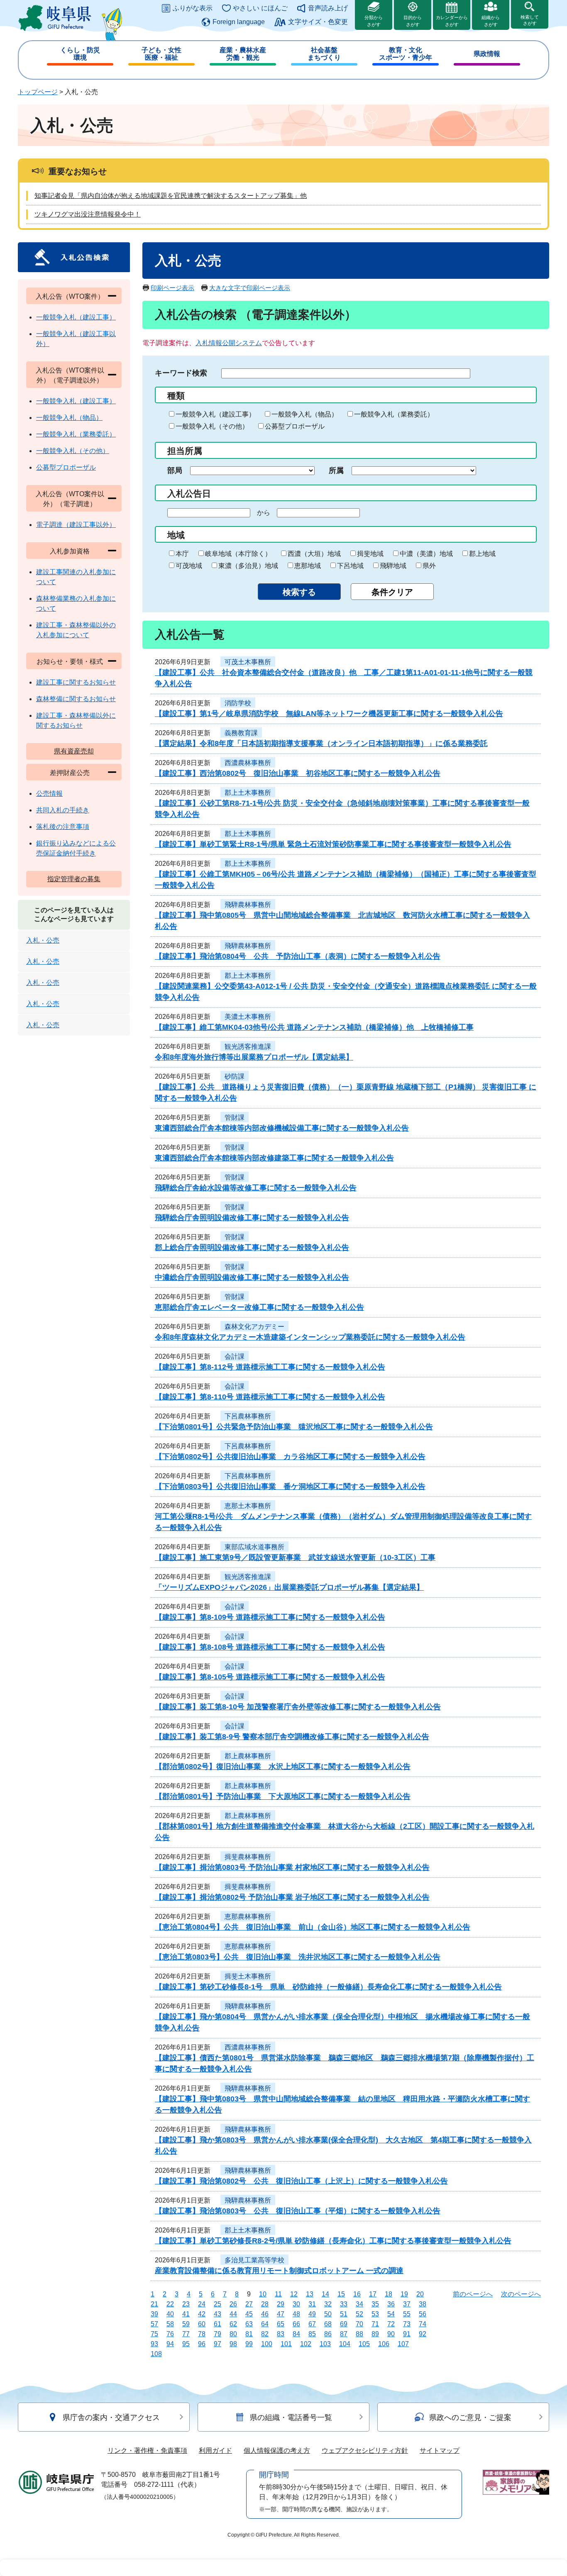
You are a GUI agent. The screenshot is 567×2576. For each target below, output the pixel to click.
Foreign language (239, 22)
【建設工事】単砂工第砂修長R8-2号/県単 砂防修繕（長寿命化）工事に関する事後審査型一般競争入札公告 (333, 2241)
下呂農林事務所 (248, 1416)
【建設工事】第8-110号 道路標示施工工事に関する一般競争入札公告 (270, 1397)
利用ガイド (215, 2450)
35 (375, 2304)
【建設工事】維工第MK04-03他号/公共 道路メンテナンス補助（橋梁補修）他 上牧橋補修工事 (314, 1027)
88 (359, 2334)
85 (312, 2334)
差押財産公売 (70, 773)
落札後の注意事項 (63, 827)
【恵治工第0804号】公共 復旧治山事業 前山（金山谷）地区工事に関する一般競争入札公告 (313, 1927)
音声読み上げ (328, 8)
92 (423, 2334)
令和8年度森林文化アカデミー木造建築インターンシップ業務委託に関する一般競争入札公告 (310, 1337)
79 (218, 2334)
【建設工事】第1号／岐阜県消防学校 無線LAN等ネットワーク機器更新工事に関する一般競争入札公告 (329, 714)
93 (154, 2344)
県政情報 (487, 54)
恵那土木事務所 (248, 1506)
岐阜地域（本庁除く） (238, 554)
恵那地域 (308, 566)
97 (218, 2344)
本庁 (182, 554)
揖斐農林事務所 (248, 1857)
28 (265, 2304)
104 (345, 2344)
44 (233, 2314)
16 (357, 2294)
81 (249, 2334)
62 (233, 2324)
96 (202, 2344)
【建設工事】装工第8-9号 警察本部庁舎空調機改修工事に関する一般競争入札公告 (292, 1737)
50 (328, 2314)
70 (359, 2324)
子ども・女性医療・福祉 (161, 54)
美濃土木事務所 (248, 1017)
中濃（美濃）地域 (426, 554)
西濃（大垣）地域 (314, 554)
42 (202, 2314)
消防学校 (238, 703)
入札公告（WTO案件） (70, 296)
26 (233, 2304)
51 (344, 2314)
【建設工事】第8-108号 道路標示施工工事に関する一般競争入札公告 (270, 1647)
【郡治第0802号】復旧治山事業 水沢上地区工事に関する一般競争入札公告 (283, 1767)
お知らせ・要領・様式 (70, 662)
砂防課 (235, 1076)
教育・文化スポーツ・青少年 (406, 54)
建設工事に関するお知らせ (76, 682)
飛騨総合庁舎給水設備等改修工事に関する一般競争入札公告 (256, 1188)
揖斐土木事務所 (248, 1976)
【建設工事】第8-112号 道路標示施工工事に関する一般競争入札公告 (270, 1367)
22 (170, 2304)
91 (407, 2334)
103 (325, 2344)
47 (281, 2314)
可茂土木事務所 (248, 662)
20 (420, 2294)
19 (404, 2294)
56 (423, 2314)
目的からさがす (413, 21)
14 (325, 2294)
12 (294, 2294)
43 (218, 2314)
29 (281, 2304)
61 (218, 2324)
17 (373, 2294)
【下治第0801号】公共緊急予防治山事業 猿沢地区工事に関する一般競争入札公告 (294, 1427)
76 (170, 2334)
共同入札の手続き (63, 810)
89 (375, 2334)
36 (391, 2304)
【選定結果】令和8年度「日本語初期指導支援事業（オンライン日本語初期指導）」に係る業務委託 (321, 743)
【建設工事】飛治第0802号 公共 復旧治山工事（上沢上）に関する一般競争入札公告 (301, 2181)
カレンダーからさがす (452, 21)
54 (391, 2314)
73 (407, 2324)
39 (154, 2314)
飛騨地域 (393, 566)
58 (170, 2324)
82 (265, 2334)
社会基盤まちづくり (324, 54)
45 (249, 2314)
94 (170, 2344)
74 (423, 2324)
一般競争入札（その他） (212, 426)
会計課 (235, 1356)
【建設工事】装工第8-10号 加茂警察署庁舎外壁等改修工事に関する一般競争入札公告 (298, 1707)
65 (281, 2324)
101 (286, 2344)
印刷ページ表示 (172, 288)
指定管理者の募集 (74, 879)
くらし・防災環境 (80, 54)
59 (186, 2324)
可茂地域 (189, 566)
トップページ (38, 92)
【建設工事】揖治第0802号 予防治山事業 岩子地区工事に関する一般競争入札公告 (292, 1897)
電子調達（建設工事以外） (76, 525)
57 (154, 2324)
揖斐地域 (370, 554)
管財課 (235, 1117)
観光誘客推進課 (248, 1047)
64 (265, 2324)
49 (312, 2314)
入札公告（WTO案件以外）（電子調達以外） (70, 375)
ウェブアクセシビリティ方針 (365, 2450)
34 (359, 2304)
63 (249, 2324)
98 (233, 2344)
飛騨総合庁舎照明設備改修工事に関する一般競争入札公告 (252, 1218)
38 (423, 2304)
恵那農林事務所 (248, 1917)
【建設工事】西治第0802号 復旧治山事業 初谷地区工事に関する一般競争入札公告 (298, 773)
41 (186, 2314)
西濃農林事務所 (248, 763)
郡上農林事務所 (248, 1756)
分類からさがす (374, 21)
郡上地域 (482, 554)
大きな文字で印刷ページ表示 (250, 288)
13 (310, 2294)
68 (328, 2324)
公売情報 (49, 793)
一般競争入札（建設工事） (215, 414)
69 (344, 2324)
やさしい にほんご (260, 8)
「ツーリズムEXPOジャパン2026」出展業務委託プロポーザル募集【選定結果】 (289, 1587)
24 (202, 2304)
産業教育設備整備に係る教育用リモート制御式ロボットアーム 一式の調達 (279, 2271)
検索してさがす (530, 20)
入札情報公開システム (229, 343)
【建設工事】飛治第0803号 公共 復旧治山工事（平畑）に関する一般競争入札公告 (298, 2211)
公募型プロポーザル (295, 426)
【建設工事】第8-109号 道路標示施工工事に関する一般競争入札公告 (270, 1617)
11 (278, 2294)
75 (154, 2334)
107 (403, 2344)
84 (296, 2334)
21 (154, 2304)
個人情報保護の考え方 (277, 2450)
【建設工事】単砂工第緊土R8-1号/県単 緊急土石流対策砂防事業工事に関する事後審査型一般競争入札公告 (333, 844)
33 (344, 2304)
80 (233, 2334)
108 (156, 2354)
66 (296, 2324)
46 (265, 2314)
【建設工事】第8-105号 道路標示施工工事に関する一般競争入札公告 (270, 1677)
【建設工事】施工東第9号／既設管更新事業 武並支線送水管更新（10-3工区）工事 (295, 1557)
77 (186, 2334)
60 (202, 2324)
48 (296, 2314)
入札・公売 (43, 940)
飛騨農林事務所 (248, 905)
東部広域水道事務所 (254, 1547)
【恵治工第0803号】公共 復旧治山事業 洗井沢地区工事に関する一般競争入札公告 (298, 1957)
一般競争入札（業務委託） (394, 414)
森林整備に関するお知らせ (76, 699)
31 (312, 2304)
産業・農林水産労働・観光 (243, 54)
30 (296, 2304)
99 (249, 2344)
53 (375, 2314)
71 (375, 2324)
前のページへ (473, 2294)
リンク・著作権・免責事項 (147, 2450)
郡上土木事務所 (248, 793)
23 (186, 2304)
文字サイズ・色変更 (318, 22)
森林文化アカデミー (254, 1327)
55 (407, 2314)
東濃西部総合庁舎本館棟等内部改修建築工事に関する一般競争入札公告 (274, 1158)
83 (281, 2334)
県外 (429, 566)
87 (344, 2334)
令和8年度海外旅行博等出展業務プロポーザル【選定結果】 (254, 1057)
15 (341, 2294)
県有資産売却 (74, 751)
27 (249, 2304)
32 (328, 2304)
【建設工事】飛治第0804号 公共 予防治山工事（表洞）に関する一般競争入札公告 (298, 956)
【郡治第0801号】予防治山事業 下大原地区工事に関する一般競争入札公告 (283, 1796)
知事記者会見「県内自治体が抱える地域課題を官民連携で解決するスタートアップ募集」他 (171, 196)
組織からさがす (491, 21)
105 (364, 2344)
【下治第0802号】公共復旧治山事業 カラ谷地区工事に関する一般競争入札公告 (290, 1457)
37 (407, 2304)
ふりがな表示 (193, 8)
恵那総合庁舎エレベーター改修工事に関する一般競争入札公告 (259, 1307)
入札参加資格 (70, 551)
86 (328, 2334)
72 (391, 2324)
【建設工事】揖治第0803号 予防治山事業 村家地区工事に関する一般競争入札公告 (292, 1867)
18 (389, 2294)
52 (359, 2314)
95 (186, 2344)
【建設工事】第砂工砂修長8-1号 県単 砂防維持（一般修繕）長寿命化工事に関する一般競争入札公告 (328, 1987)
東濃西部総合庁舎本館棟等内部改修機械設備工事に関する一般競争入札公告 (282, 1128)
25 (218, 2304)
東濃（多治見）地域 (248, 566)
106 (384, 2344)
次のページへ (521, 2294)
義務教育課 (241, 733)
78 (202, 2334)
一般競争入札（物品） (305, 414)
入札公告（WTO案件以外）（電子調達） (70, 499)
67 (312, 2324)
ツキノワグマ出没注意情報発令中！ (88, 214)
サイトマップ (440, 2450)
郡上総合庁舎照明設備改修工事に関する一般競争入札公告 (252, 1248)
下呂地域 (350, 566)
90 (391, 2334)
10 (263, 2294)
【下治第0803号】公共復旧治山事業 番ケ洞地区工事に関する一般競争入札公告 (290, 1487)
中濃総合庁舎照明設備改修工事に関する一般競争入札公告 (252, 1277)
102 (306, 2344)
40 (170, 2314)
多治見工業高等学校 (254, 2260)
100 (267, 2344)
